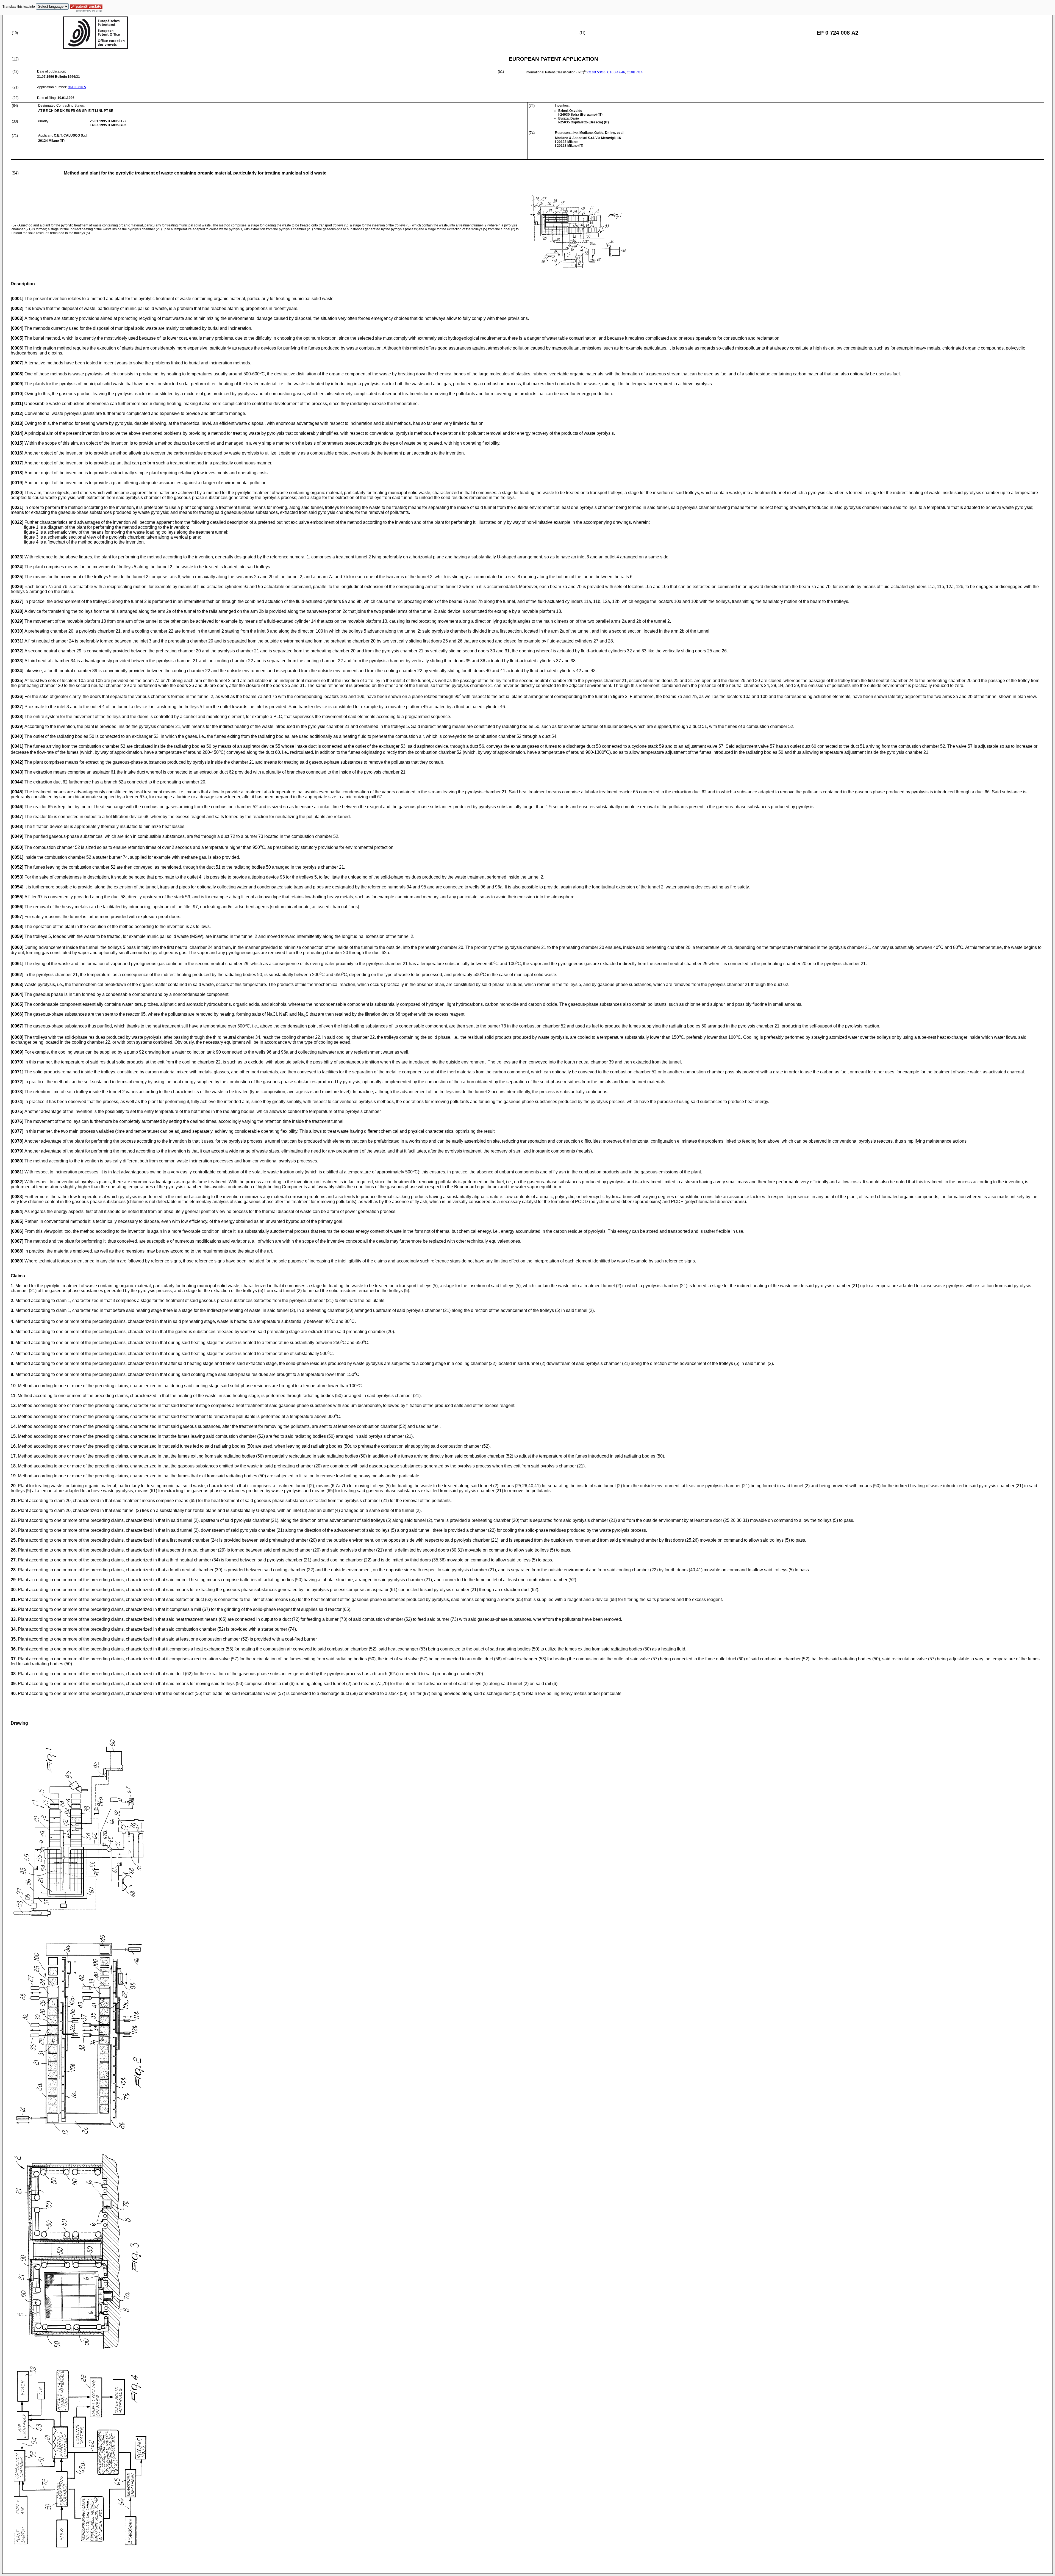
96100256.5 (77, 87)
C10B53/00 (596, 72)
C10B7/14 (635, 72)
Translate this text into (19, 7)
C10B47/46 (616, 72)
